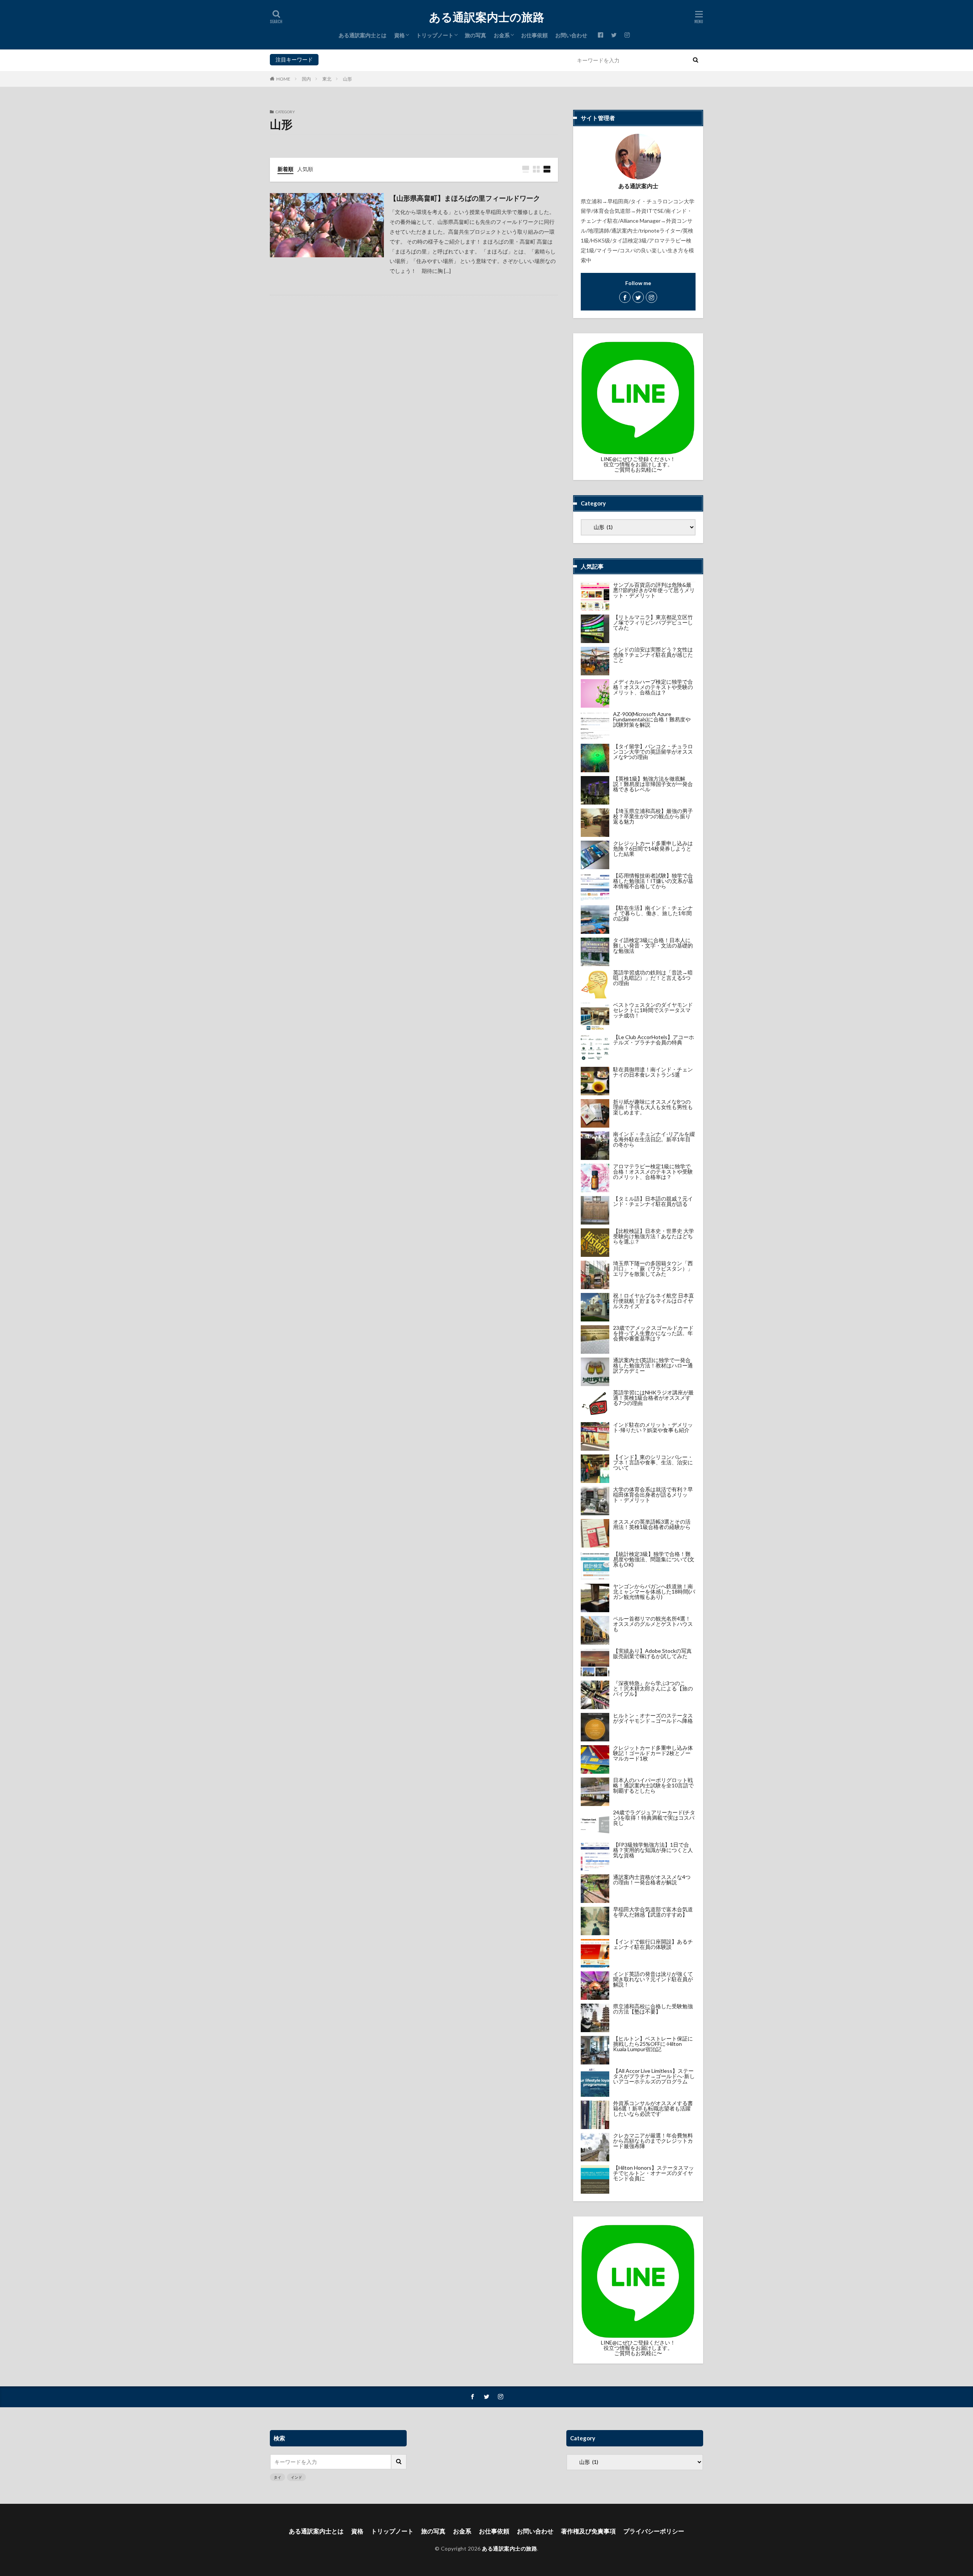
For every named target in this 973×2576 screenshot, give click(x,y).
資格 (399, 35)
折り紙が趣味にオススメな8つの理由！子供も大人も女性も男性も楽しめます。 (653, 1107)
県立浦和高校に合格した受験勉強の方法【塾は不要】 (653, 2009)
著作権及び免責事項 (588, 2531)
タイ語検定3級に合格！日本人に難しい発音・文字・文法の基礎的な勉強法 (653, 945)
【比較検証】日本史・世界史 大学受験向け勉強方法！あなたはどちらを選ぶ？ (654, 1236)
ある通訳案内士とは (363, 35)
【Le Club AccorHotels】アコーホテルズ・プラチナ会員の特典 (654, 1040)
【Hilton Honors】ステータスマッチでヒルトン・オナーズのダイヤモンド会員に (654, 2173)
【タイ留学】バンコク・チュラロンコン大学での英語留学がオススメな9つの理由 (653, 752)
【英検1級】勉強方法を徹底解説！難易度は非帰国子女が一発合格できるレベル (653, 784)
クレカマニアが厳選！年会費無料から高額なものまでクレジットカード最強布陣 (653, 2141)
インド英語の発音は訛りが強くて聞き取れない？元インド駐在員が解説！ (653, 1979)
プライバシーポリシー (654, 2531)
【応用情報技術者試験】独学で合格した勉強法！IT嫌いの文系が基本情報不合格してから (653, 881)
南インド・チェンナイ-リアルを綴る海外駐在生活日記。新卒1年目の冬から (654, 1139)
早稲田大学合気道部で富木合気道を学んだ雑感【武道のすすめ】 (653, 1912)
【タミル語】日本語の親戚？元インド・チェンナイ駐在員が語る (653, 1201)
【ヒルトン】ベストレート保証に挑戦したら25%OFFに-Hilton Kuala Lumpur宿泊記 (653, 2044)
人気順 (305, 169)
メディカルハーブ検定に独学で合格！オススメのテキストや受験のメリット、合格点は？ (653, 687)
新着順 (285, 169)
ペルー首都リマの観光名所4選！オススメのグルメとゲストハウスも (653, 1624)
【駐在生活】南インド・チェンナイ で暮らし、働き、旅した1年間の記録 (653, 913)
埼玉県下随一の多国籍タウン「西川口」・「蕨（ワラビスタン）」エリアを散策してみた (653, 1268)
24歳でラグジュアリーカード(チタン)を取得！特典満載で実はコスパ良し (654, 1818)
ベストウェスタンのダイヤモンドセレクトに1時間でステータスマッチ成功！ (653, 1010)
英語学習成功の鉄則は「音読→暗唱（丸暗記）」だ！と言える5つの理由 (653, 978)
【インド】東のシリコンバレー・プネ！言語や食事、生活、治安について (653, 1462)
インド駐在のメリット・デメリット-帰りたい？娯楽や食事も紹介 (653, 1427)
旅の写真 (475, 35)
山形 (347, 79)
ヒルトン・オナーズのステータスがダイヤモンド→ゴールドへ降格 (653, 1718)
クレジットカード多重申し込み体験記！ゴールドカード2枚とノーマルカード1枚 (653, 1753)
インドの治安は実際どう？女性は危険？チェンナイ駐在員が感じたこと (653, 655)
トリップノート (435, 35)
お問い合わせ (571, 35)
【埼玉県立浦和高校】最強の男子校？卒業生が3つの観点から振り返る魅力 (653, 816)
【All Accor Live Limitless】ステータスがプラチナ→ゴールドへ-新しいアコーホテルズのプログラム (654, 2076)
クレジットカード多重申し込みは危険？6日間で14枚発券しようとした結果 (653, 848)
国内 (306, 79)
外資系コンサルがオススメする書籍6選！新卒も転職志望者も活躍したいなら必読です (653, 2108)
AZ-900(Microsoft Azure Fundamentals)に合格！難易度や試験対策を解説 (652, 719)
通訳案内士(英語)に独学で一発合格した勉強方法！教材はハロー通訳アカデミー (653, 1365)
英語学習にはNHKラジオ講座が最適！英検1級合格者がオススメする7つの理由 (653, 1398)
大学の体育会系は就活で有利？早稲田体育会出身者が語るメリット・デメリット (653, 1495)
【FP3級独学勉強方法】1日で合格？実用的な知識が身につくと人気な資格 (653, 1850)
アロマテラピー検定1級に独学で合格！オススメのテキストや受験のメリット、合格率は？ (653, 1172)
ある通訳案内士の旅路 (487, 17)
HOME (283, 79)
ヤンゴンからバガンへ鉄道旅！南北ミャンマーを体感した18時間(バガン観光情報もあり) (654, 1591)
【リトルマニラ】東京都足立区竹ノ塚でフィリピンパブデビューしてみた (653, 622)
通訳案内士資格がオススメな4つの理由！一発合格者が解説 (652, 1880)
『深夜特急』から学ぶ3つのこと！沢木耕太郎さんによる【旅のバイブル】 (653, 1688)
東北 (327, 79)
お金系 (502, 35)
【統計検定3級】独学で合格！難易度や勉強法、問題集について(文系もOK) (654, 1559)
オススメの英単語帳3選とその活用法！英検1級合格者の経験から (652, 1524)
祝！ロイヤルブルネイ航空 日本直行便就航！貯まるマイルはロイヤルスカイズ (654, 1301)
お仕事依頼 (534, 35)
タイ (326, 59)
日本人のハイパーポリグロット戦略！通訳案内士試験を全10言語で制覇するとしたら (653, 1785)
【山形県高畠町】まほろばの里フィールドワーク (465, 198)
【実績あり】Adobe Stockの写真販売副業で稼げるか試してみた (652, 1653)
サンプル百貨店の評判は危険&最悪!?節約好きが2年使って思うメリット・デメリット (654, 590)
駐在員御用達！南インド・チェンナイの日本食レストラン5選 (653, 1072)
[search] (696, 60)
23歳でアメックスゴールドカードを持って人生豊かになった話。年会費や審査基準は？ (653, 1333)
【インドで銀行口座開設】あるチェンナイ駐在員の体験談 (653, 1944)
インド (343, 59)
